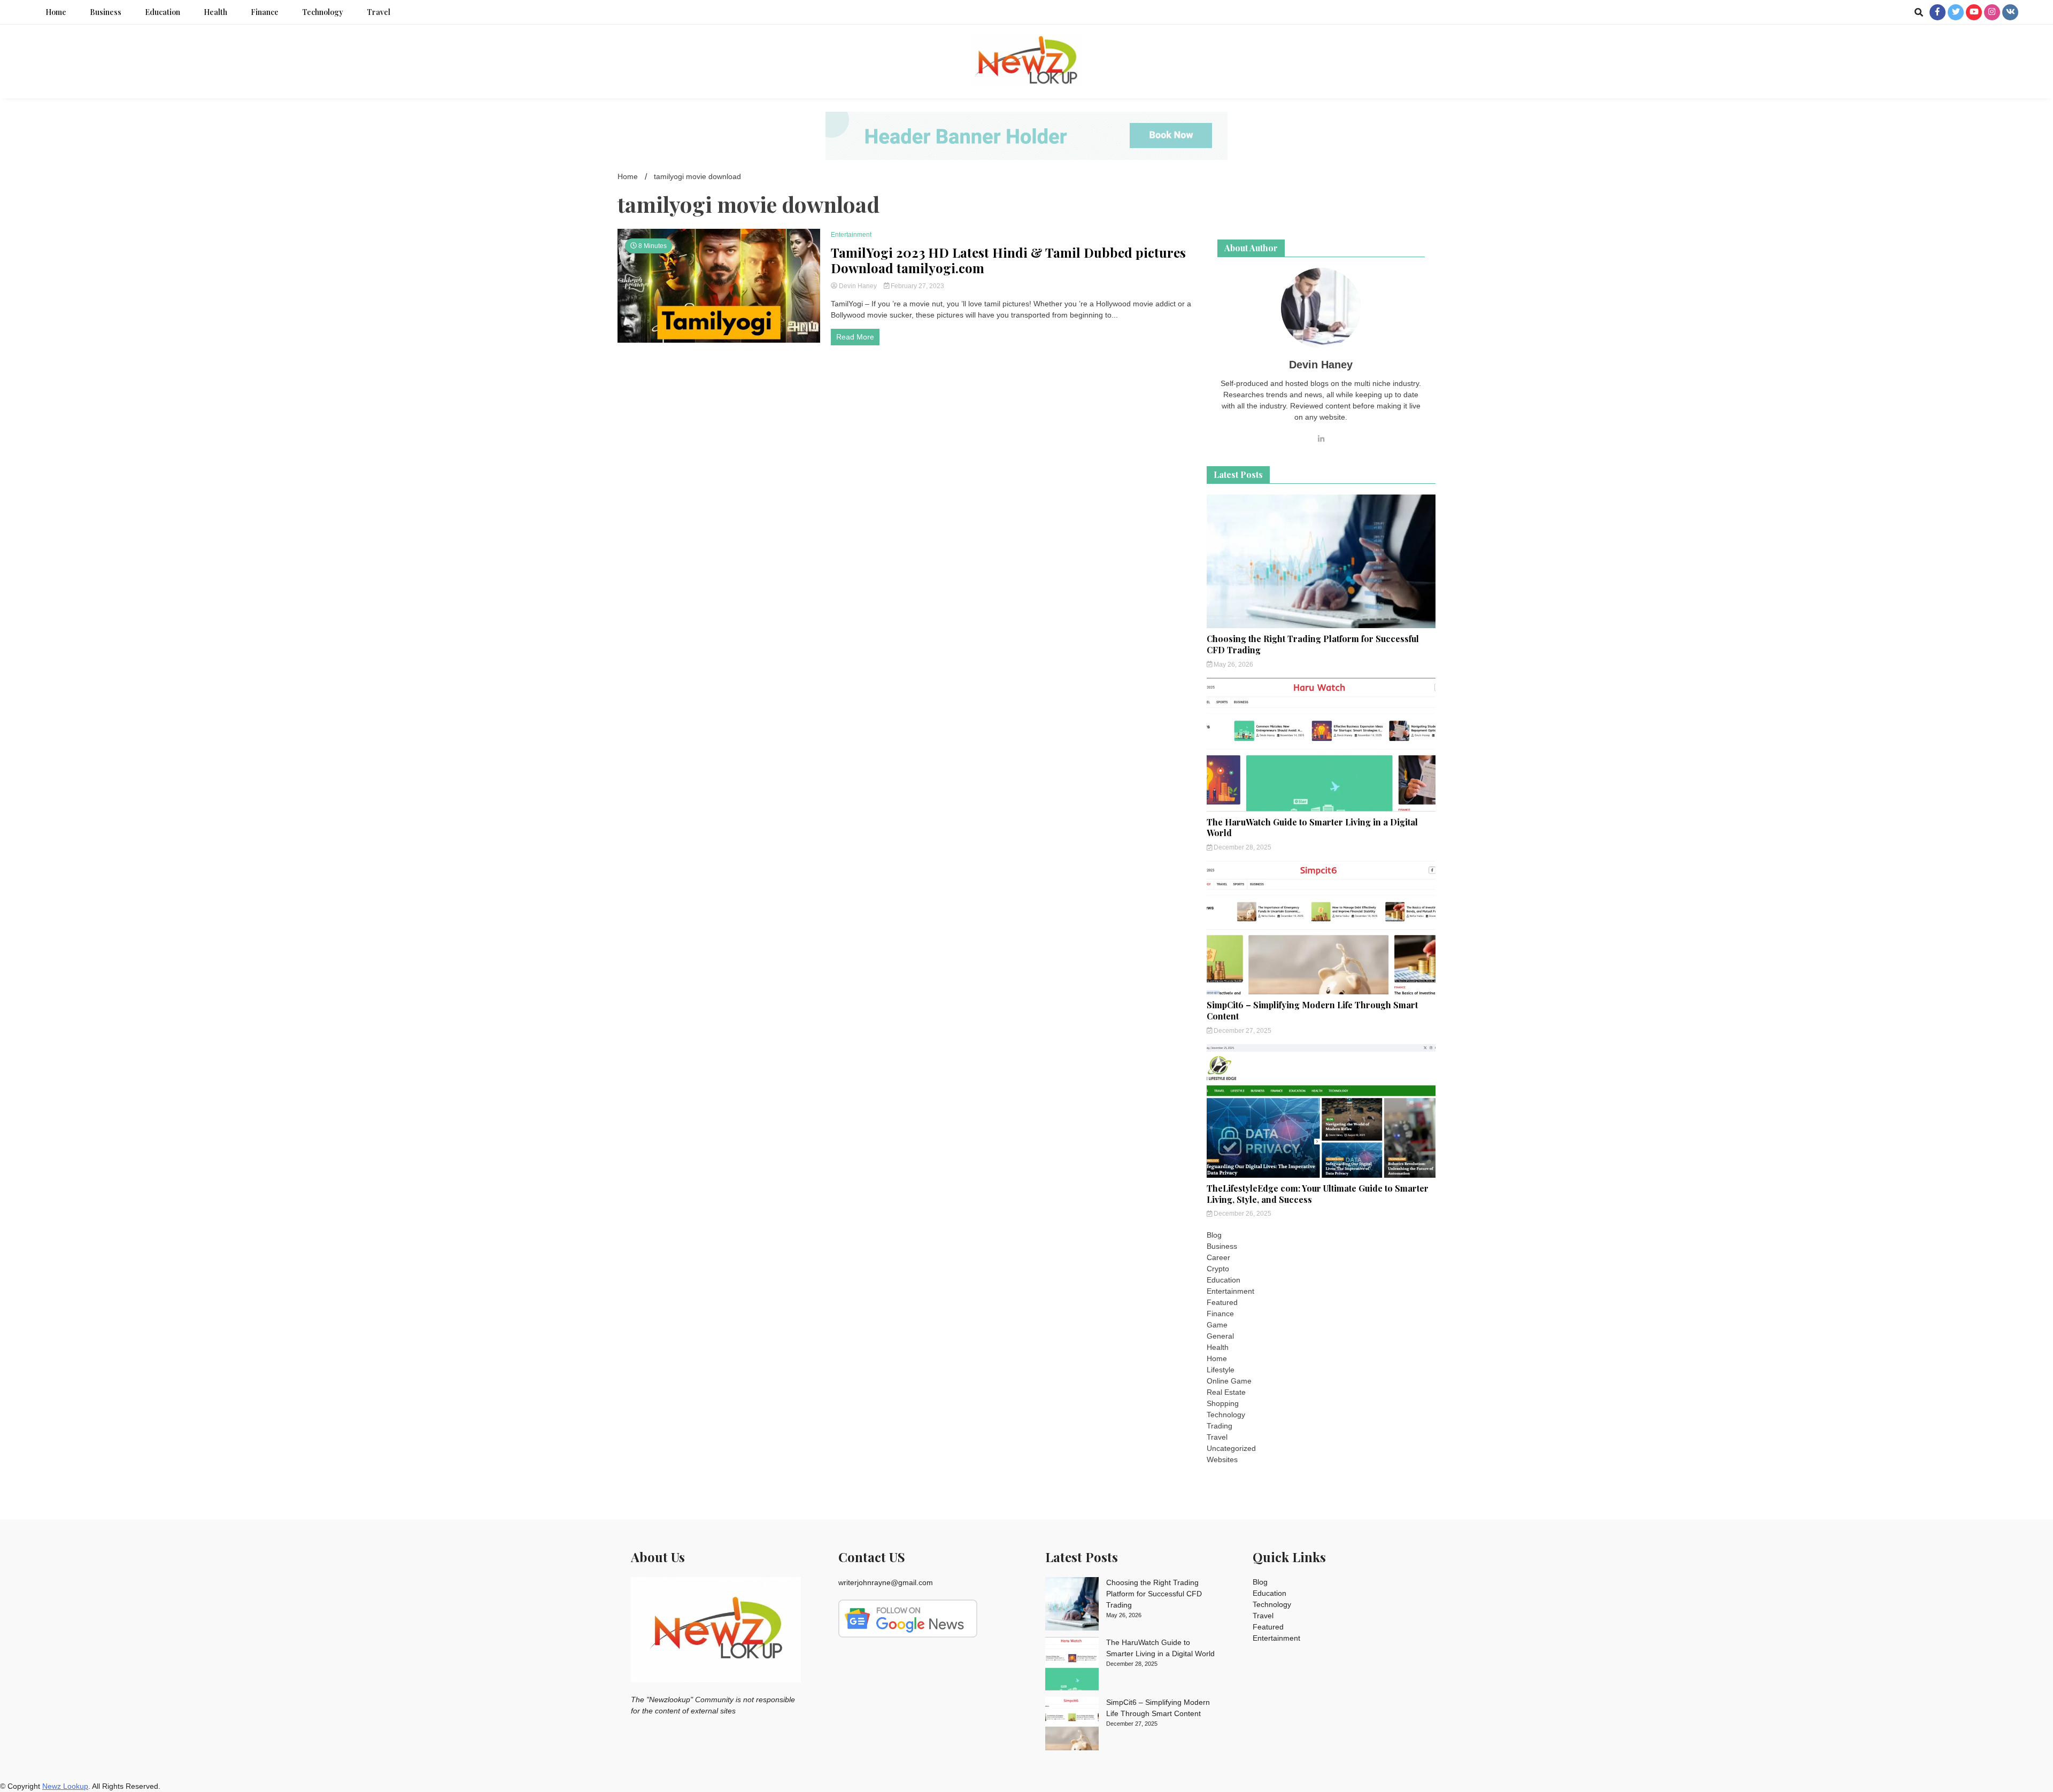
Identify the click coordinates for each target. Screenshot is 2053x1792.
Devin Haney (858, 286)
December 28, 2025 (1242, 847)
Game (1217, 1325)
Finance (265, 12)
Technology (323, 12)
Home (56, 12)
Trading (1220, 1426)
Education (163, 12)
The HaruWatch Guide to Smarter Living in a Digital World (1312, 828)
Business (106, 12)
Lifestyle (1221, 1370)
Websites (1222, 1459)
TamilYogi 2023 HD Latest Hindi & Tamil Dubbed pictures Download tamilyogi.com (1008, 260)
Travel (379, 12)
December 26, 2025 (1242, 1214)
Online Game (1229, 1381)
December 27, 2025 (1242, 1031)
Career (1218, 1257)
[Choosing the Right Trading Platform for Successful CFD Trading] (1072, 1605)
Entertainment (851, 235)
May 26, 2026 (1233, 665)
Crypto (1218, 1269)
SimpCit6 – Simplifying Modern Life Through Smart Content (1312, 1010)
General (1220, 1336)
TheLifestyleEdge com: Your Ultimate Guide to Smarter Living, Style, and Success (1318, 1194)
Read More (855, 337)
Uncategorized (1231, 1448)
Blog (1214, 1235)
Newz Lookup (65, 1786)
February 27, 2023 (917, 286)
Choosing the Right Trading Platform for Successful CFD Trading (1313, 644)
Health (215, 12)
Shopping (1223, 1403)
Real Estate (1226, 1392)
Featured (1222, 1302)
